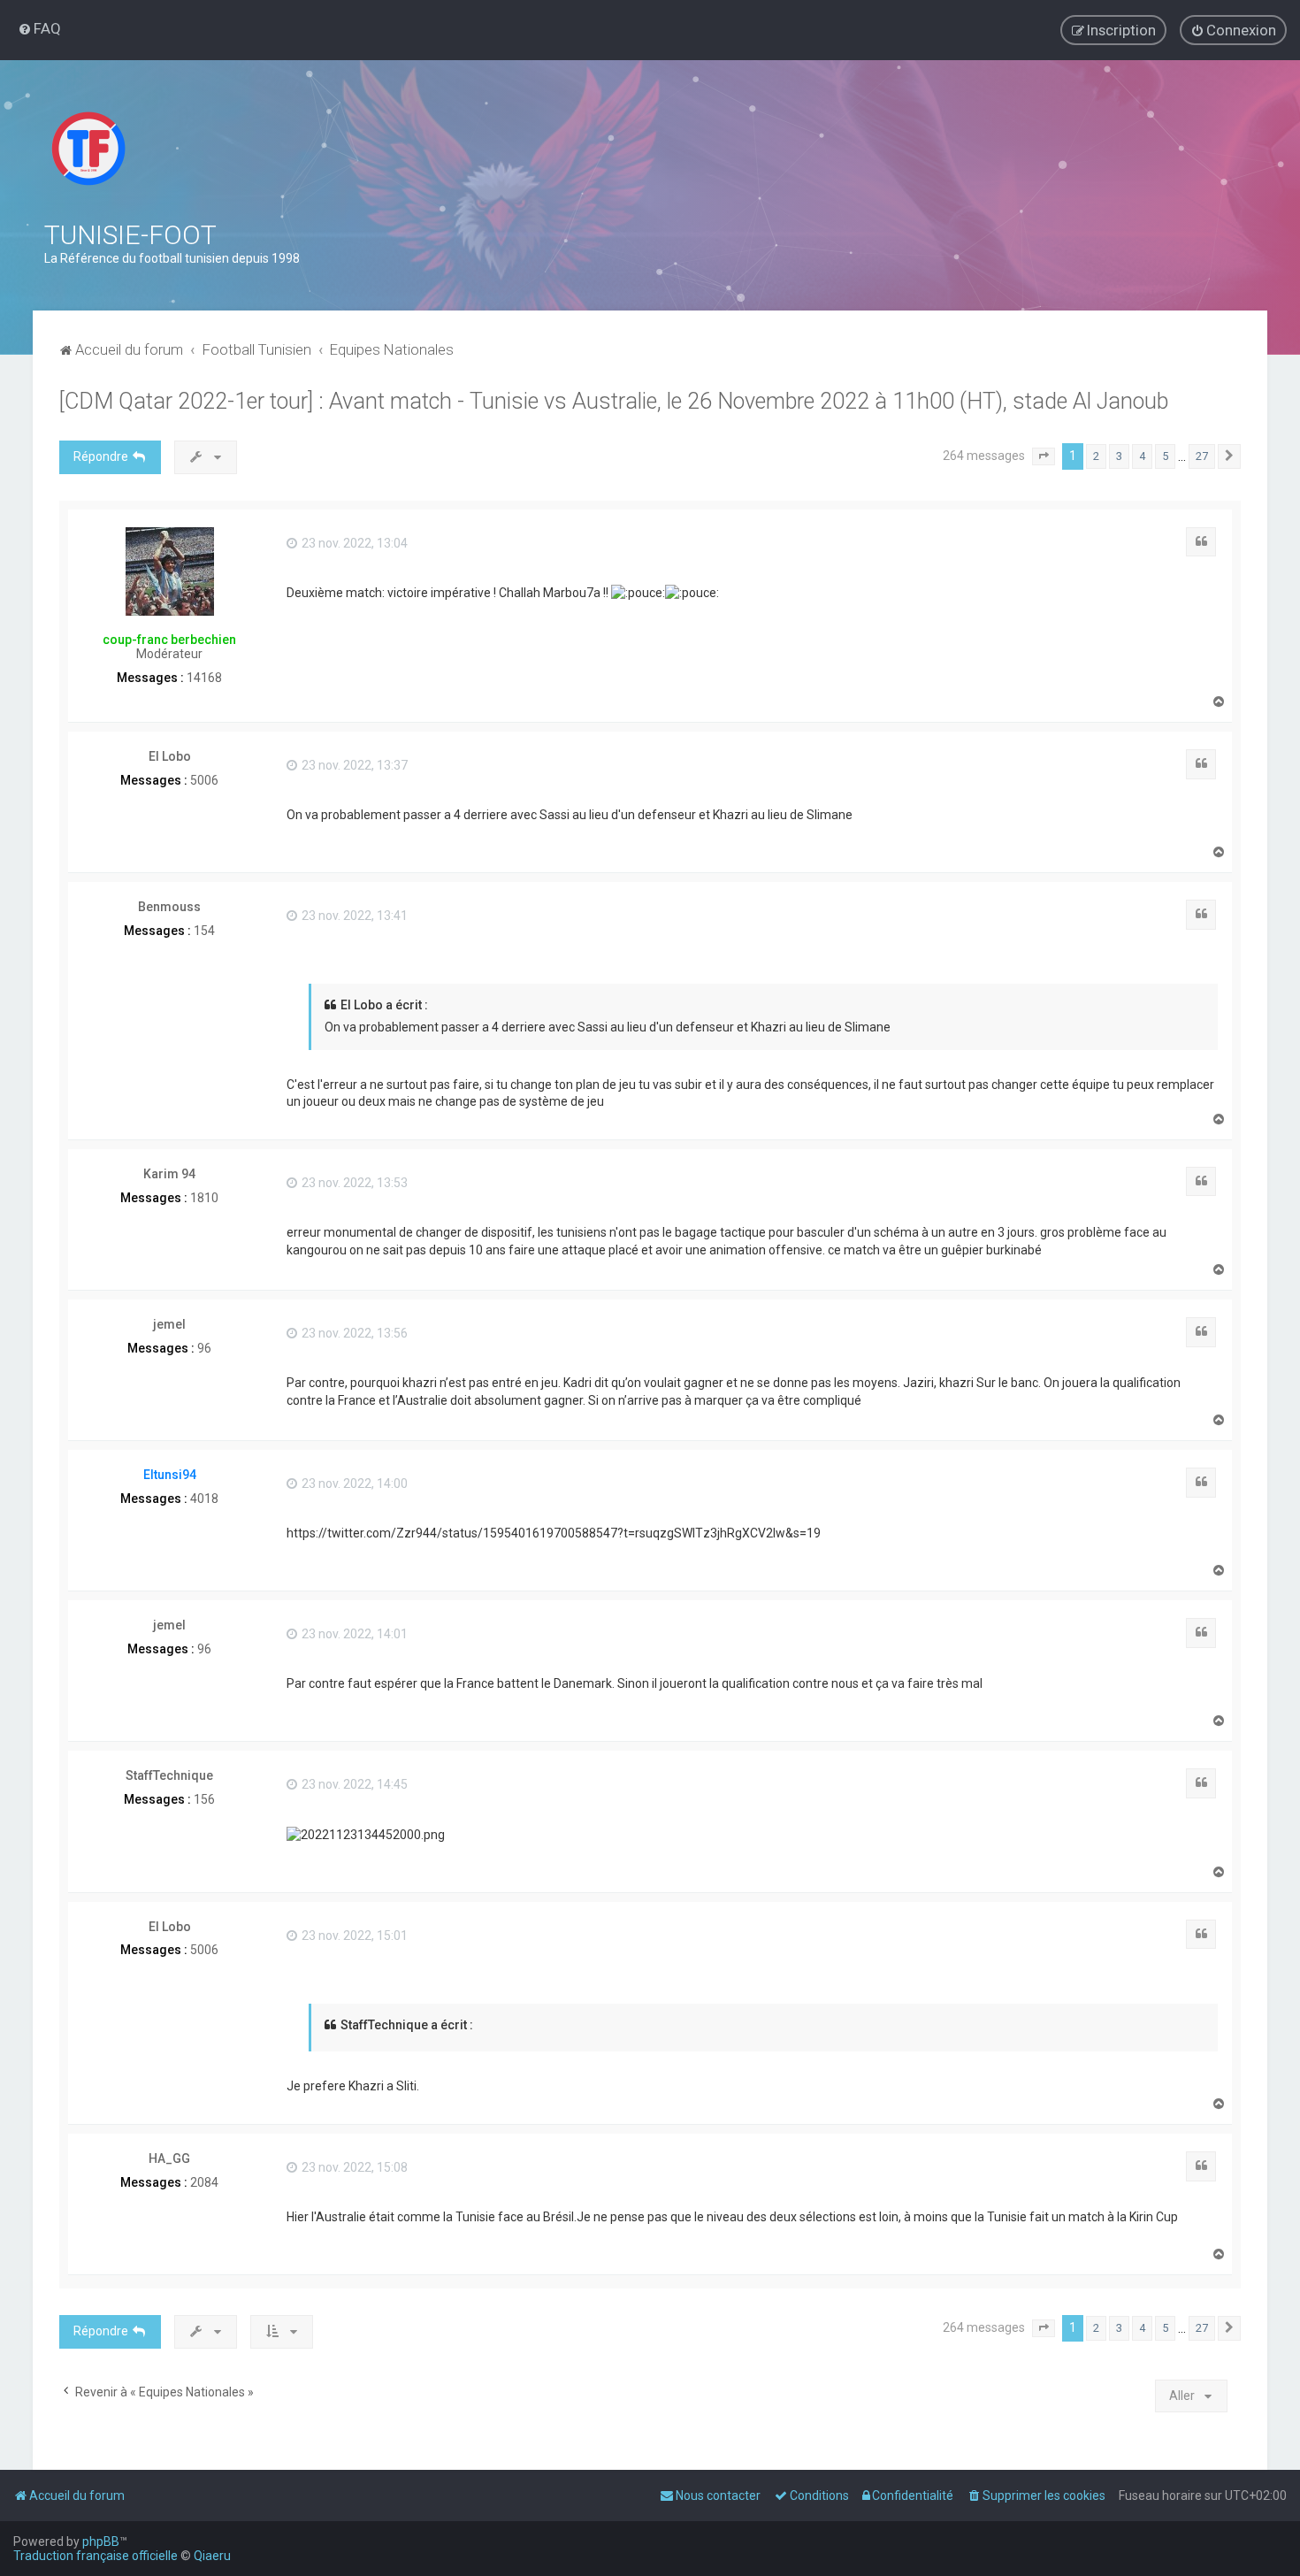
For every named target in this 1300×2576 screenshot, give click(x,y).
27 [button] (1202, 456)
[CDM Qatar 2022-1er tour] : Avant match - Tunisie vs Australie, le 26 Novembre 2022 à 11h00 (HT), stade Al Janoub (614, 401)
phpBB (101, 2541)
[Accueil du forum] (88, 149)
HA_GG (169, 2158)
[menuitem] (39, 28)
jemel (169, 1324)
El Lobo (170, 756)
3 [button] (1119, 456)
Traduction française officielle (96, 2556)
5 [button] (1165, 456)
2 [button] (1096, 456)
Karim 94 (169, 1174)
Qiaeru (212, 2556)
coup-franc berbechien (169, 640)
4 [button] (1142, 456)
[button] (1044, 456)
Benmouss (169, 907)
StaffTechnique (169, 1775)
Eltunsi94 (170, 1475)
